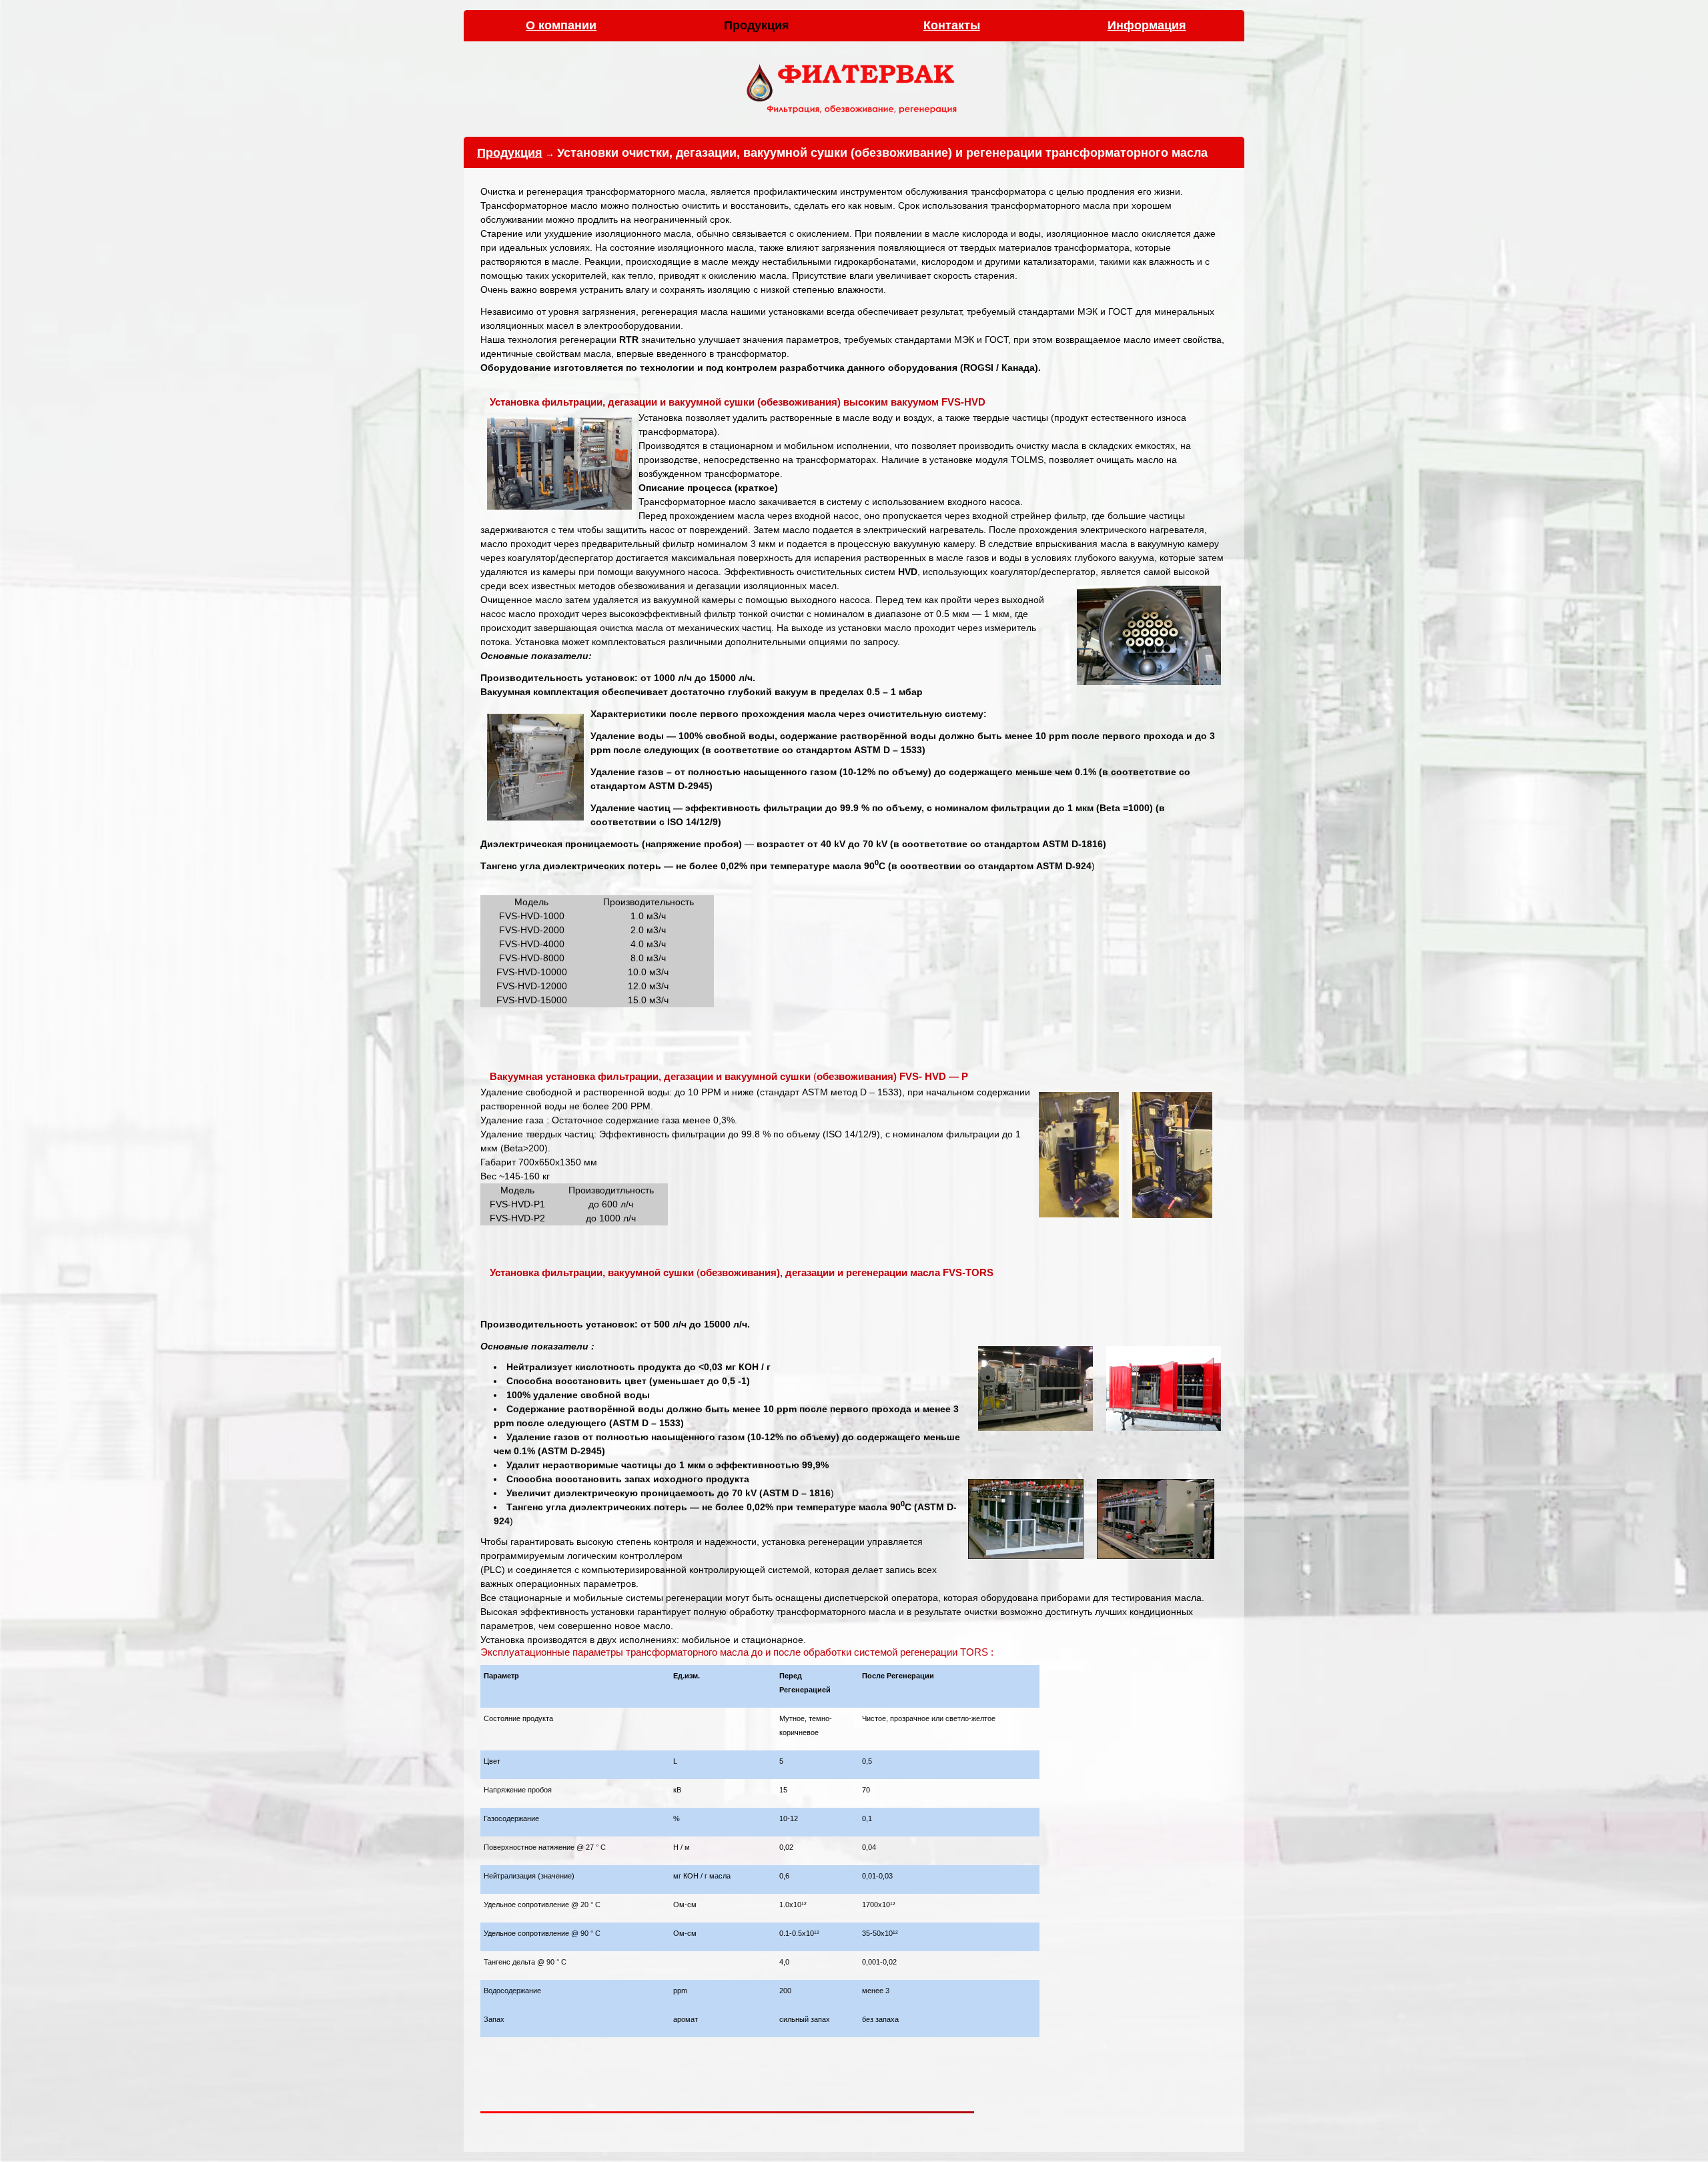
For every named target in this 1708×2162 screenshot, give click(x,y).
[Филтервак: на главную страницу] (854, 116)
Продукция (510, 153)
